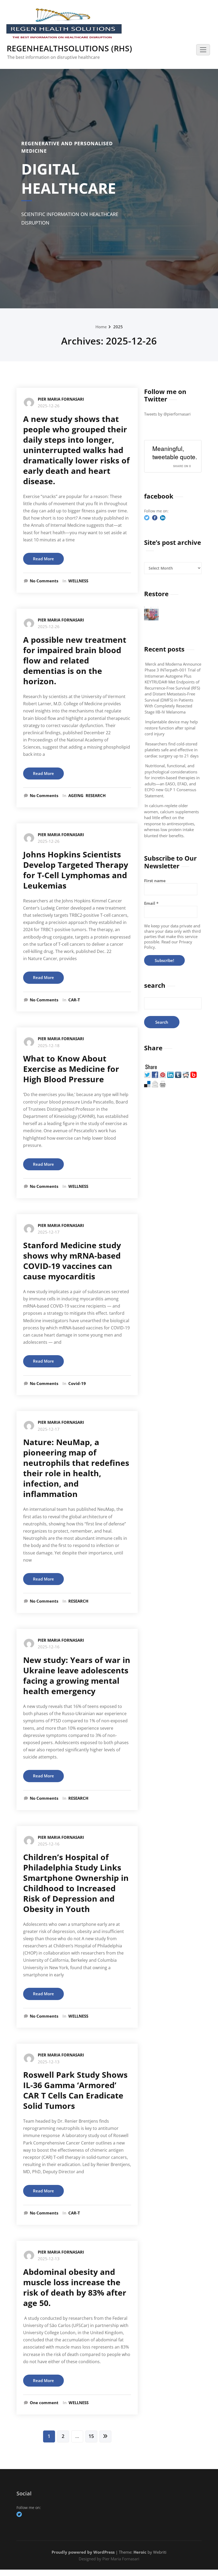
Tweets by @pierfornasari (167, 414)
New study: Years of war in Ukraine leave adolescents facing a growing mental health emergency (77, 1675)
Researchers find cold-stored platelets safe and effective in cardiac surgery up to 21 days (172, 750)
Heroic (140, 2552)
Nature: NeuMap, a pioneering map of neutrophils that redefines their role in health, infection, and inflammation (76, 1468)
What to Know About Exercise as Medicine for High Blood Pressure (71, 1069)
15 (91, 2436)
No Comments (44, 581)
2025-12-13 (49, 2062)
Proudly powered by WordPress (83, 2552)
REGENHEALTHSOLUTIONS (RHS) (69, 48)
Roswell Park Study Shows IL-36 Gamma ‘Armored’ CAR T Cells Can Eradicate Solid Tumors (75, 2090)
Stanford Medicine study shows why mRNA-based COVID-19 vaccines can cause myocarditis (72, 1261)
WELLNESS (78, 581)
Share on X (182, 466)
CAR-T (74, 1000)
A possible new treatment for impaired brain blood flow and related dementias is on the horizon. (75, 660)
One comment (44, 2403)
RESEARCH (96, 795)
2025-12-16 (49, 1647)
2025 (118, 327)
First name (155, 881)
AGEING (76, 795)
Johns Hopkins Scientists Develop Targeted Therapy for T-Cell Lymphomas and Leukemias (76, 870)
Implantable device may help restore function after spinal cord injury (171, 728)
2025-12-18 (49, 1046)
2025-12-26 (49, 406)
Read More (43, 559)
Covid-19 (77, 1383)
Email (151, 903)
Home (101, 327)
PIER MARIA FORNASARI (61, 399)
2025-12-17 (49, 1232)
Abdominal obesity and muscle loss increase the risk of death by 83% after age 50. (75, 2287)
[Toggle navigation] (203, 50)
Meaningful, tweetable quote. (175, 453)
